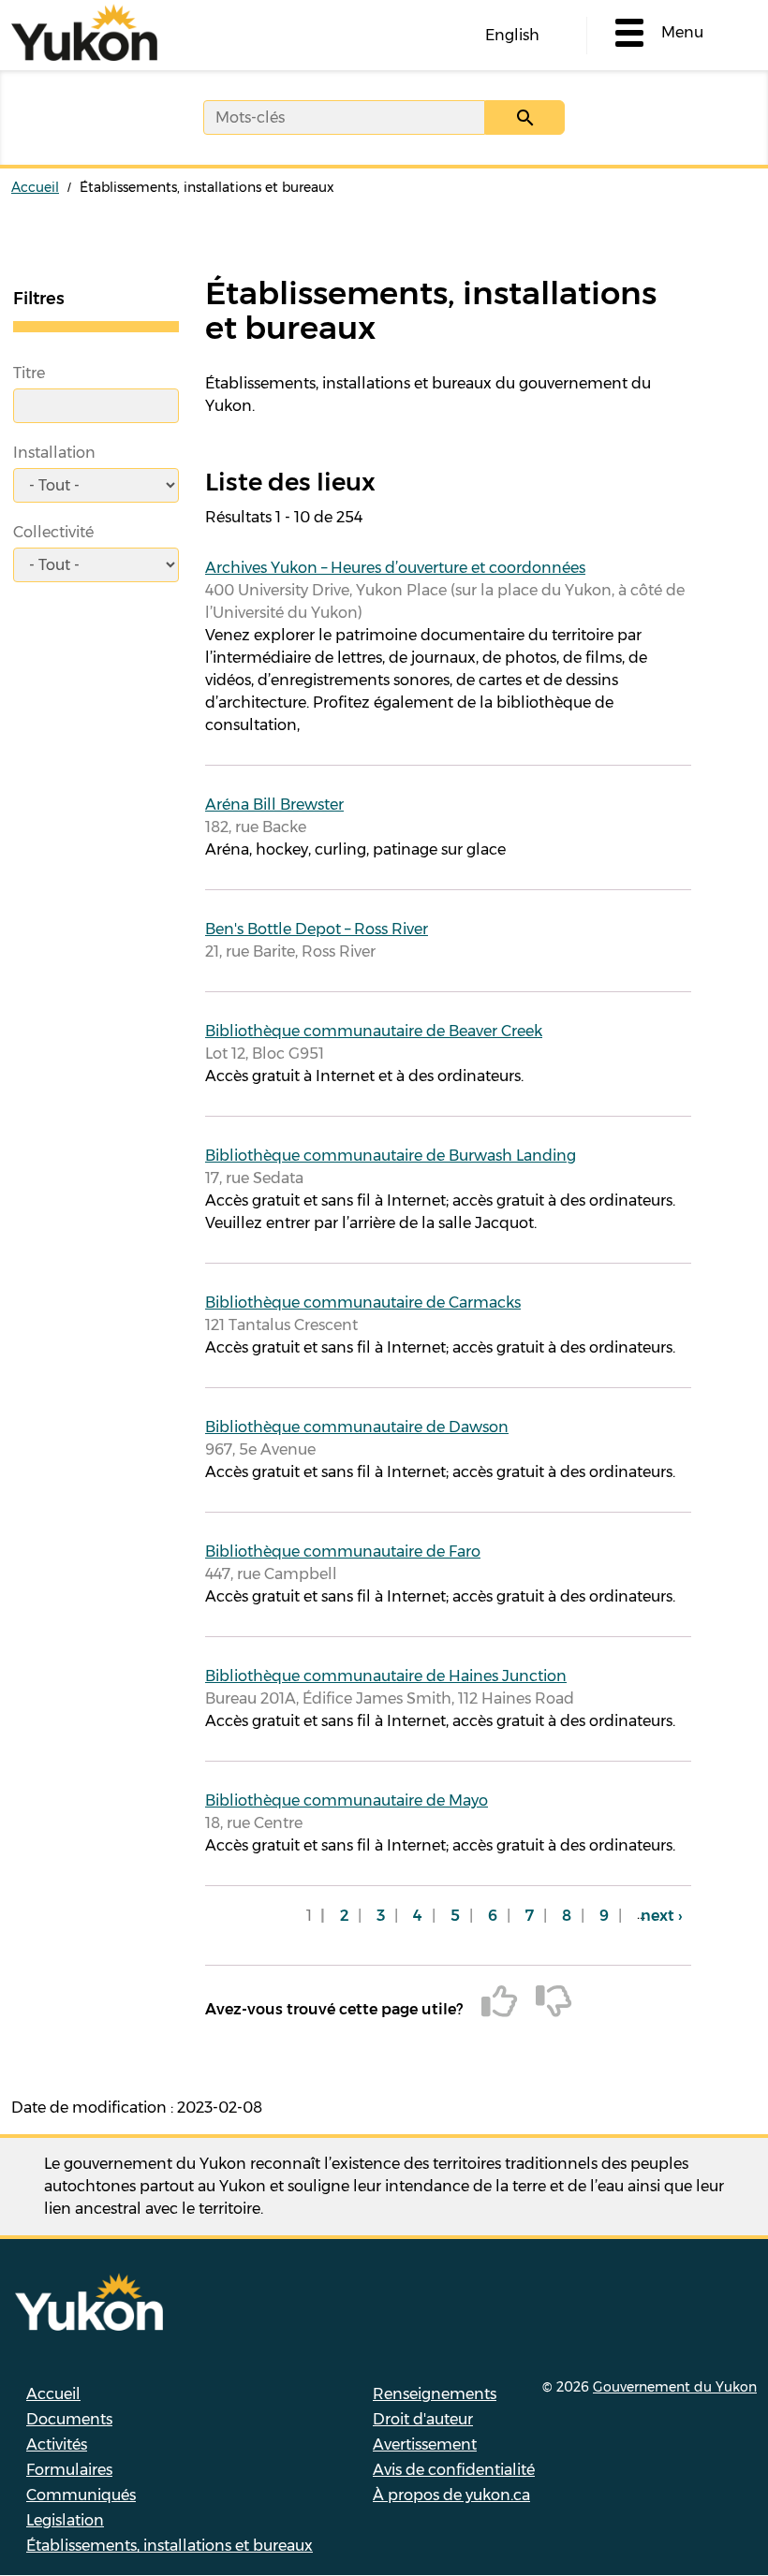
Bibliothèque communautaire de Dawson (357, 1427)
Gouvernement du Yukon (675, 2387)
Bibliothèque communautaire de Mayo (347, 1800)
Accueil (35, 187)
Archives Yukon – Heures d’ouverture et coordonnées (395, 568)
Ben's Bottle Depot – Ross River (317, 929)
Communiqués (81, 2495)
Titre (29, 373)
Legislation (65, 2520)
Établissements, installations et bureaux (170, 2546)
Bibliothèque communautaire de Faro (343, 1551)
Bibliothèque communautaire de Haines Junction (386, 1676)
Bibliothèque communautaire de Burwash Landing (391, 1156)
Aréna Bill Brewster (274, 805)
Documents (69, 2419)
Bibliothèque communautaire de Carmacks (363, 1303)
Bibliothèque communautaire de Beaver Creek (374, 1031)
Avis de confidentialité (454, 2470)
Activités (57, 2444)
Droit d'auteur (423, 2419)
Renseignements (435, 2394)
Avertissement (425, 2444)
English (512, 35)
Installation (54, 453)
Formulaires (69, 2470)
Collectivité (53, 532)
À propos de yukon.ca (451, 2495)
